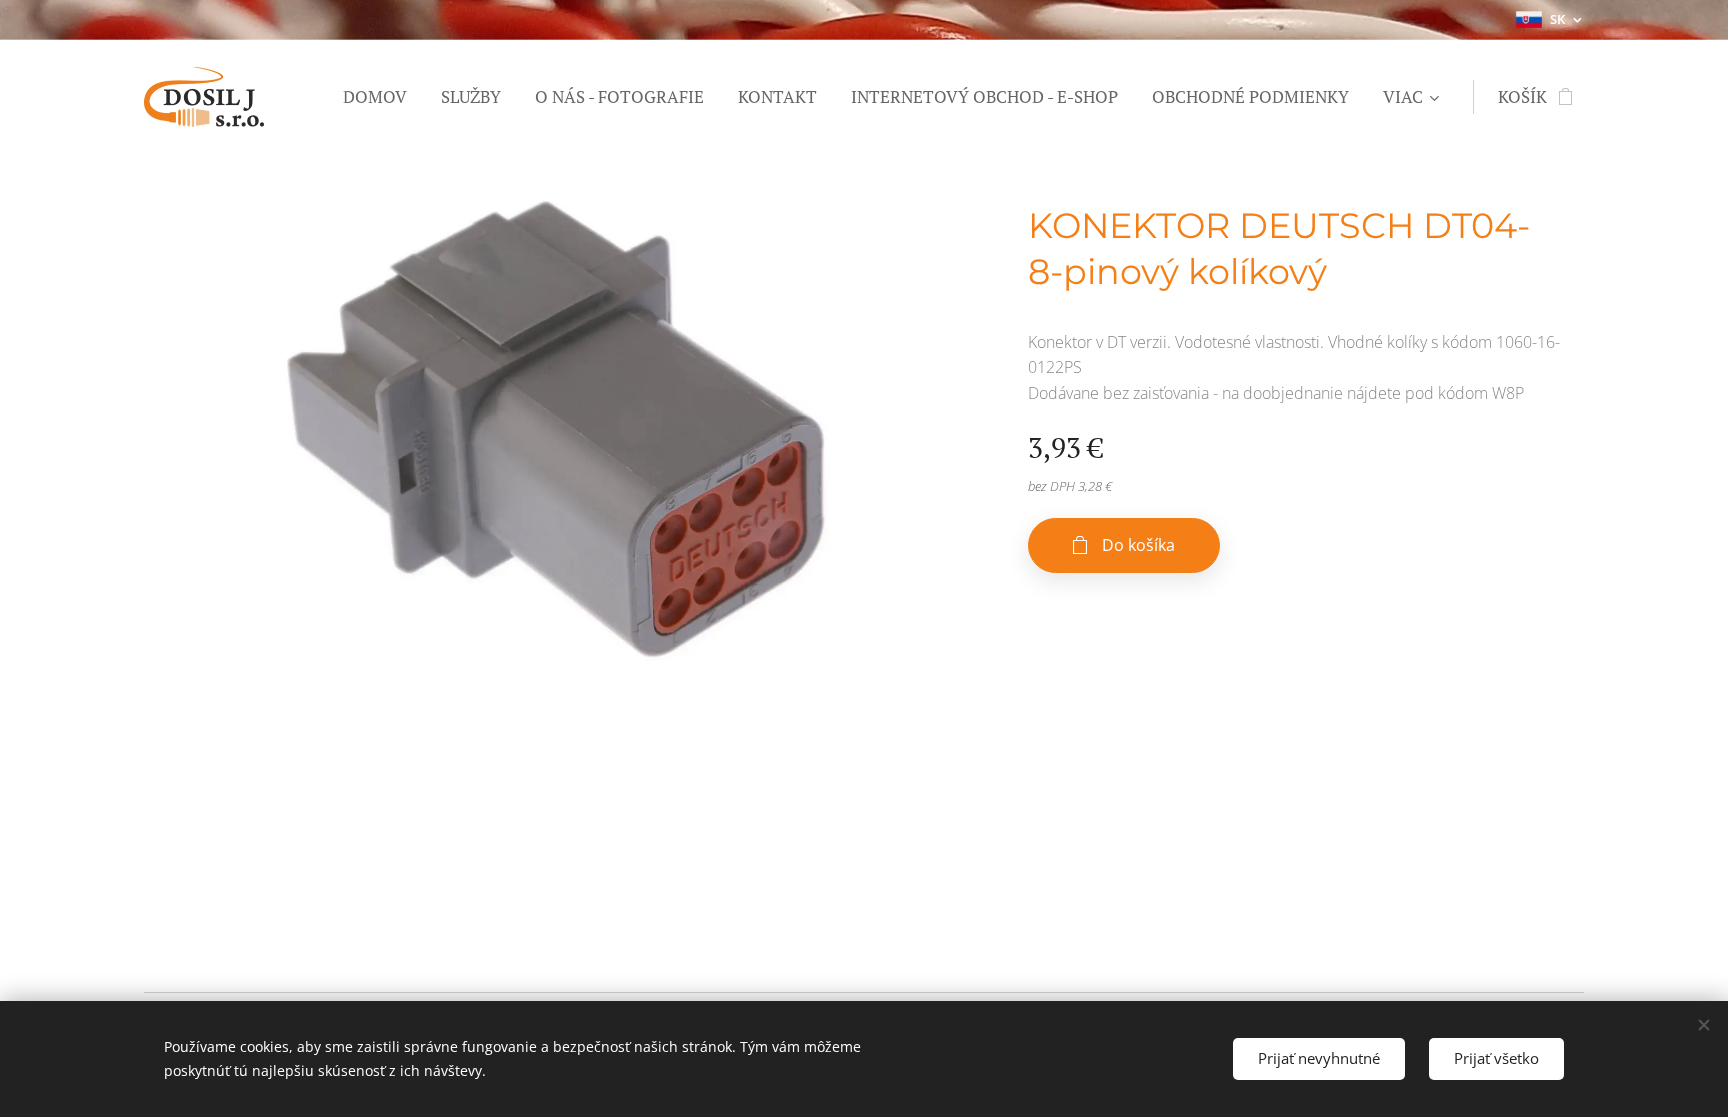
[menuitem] (375, 97)
